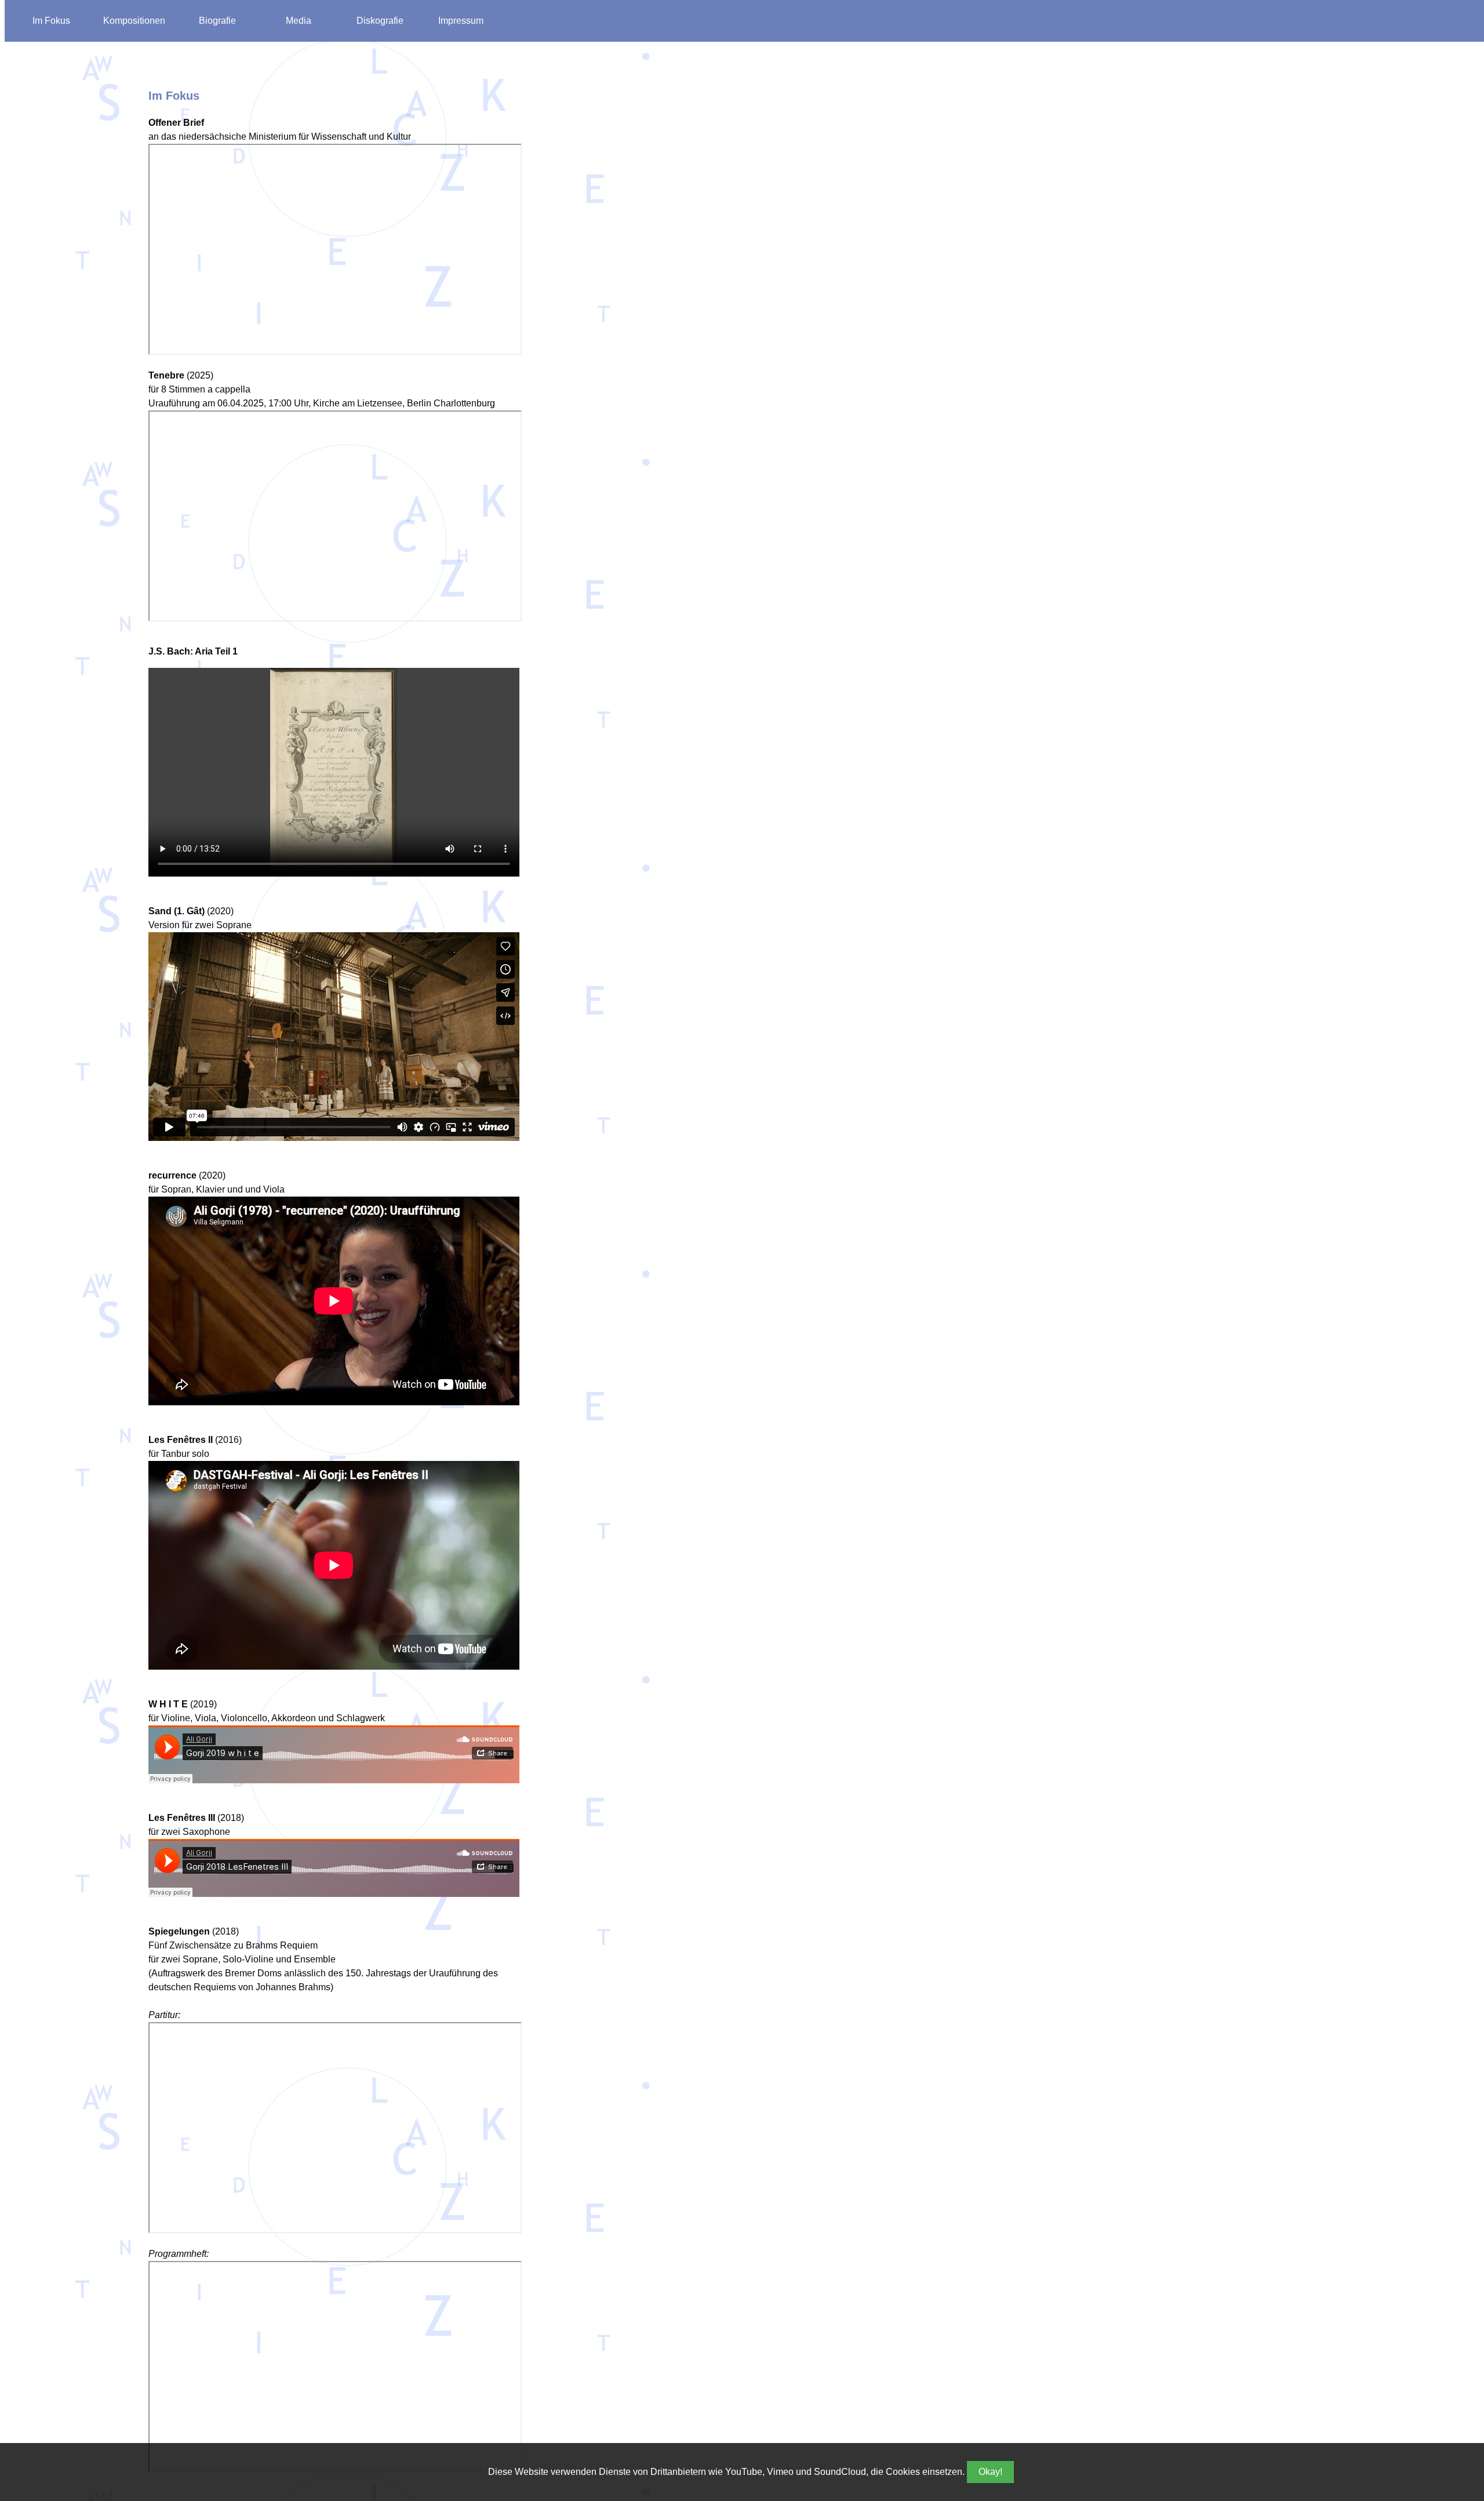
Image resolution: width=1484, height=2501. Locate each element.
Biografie (217, 21)
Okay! (990, 2472)
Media (299, 21)
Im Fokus (51, 21)
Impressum (461, 21)
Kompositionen (134, 21)
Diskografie (380, 21)
